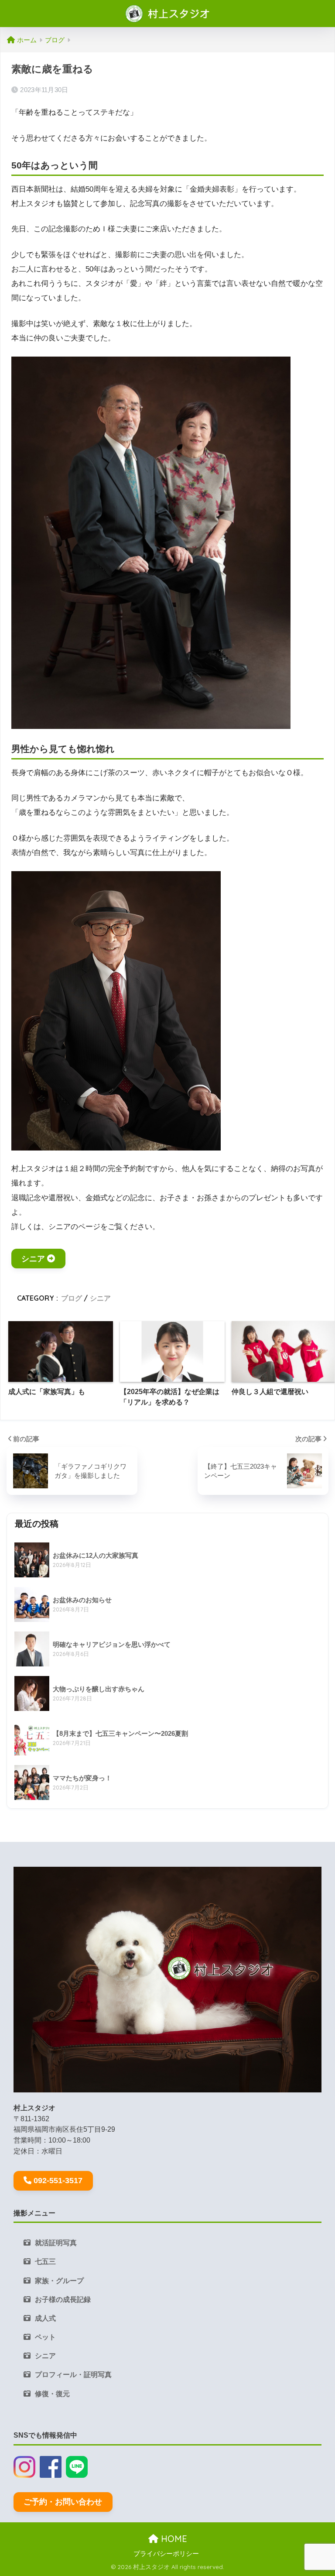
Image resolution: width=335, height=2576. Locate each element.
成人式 (45, 2318)
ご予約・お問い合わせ (63, 2502)
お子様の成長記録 (63, 2300)
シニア (33, 1259)
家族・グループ (59, 2281)
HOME (173, 2539)
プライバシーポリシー (166, 2554)
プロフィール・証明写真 (73, 2375)
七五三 (45, 2262)
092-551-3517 (58, 2181)
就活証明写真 (56, 2243)
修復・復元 (52, 2394)
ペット (45, 2337)
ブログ (72, 1298)
